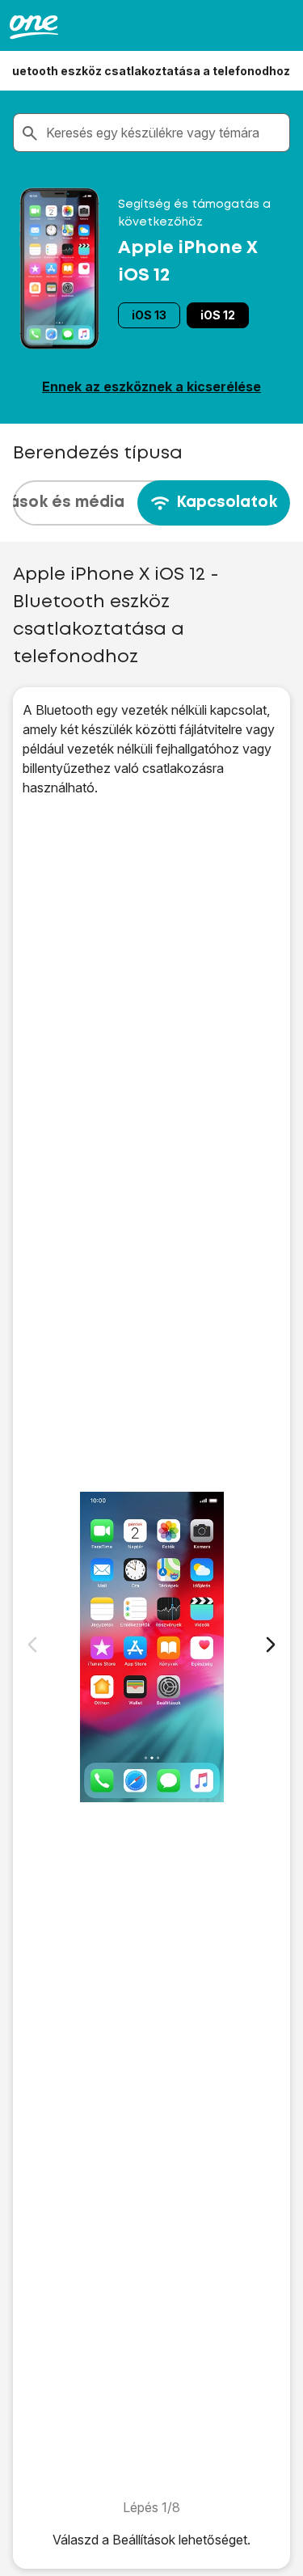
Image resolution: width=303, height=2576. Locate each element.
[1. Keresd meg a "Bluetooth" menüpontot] (151, 1647)
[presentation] (151, 503)
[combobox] (164, 133)
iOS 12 (218, 315)
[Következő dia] (271, 1645)
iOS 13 (149, 315)
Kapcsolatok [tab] (227, 503)
